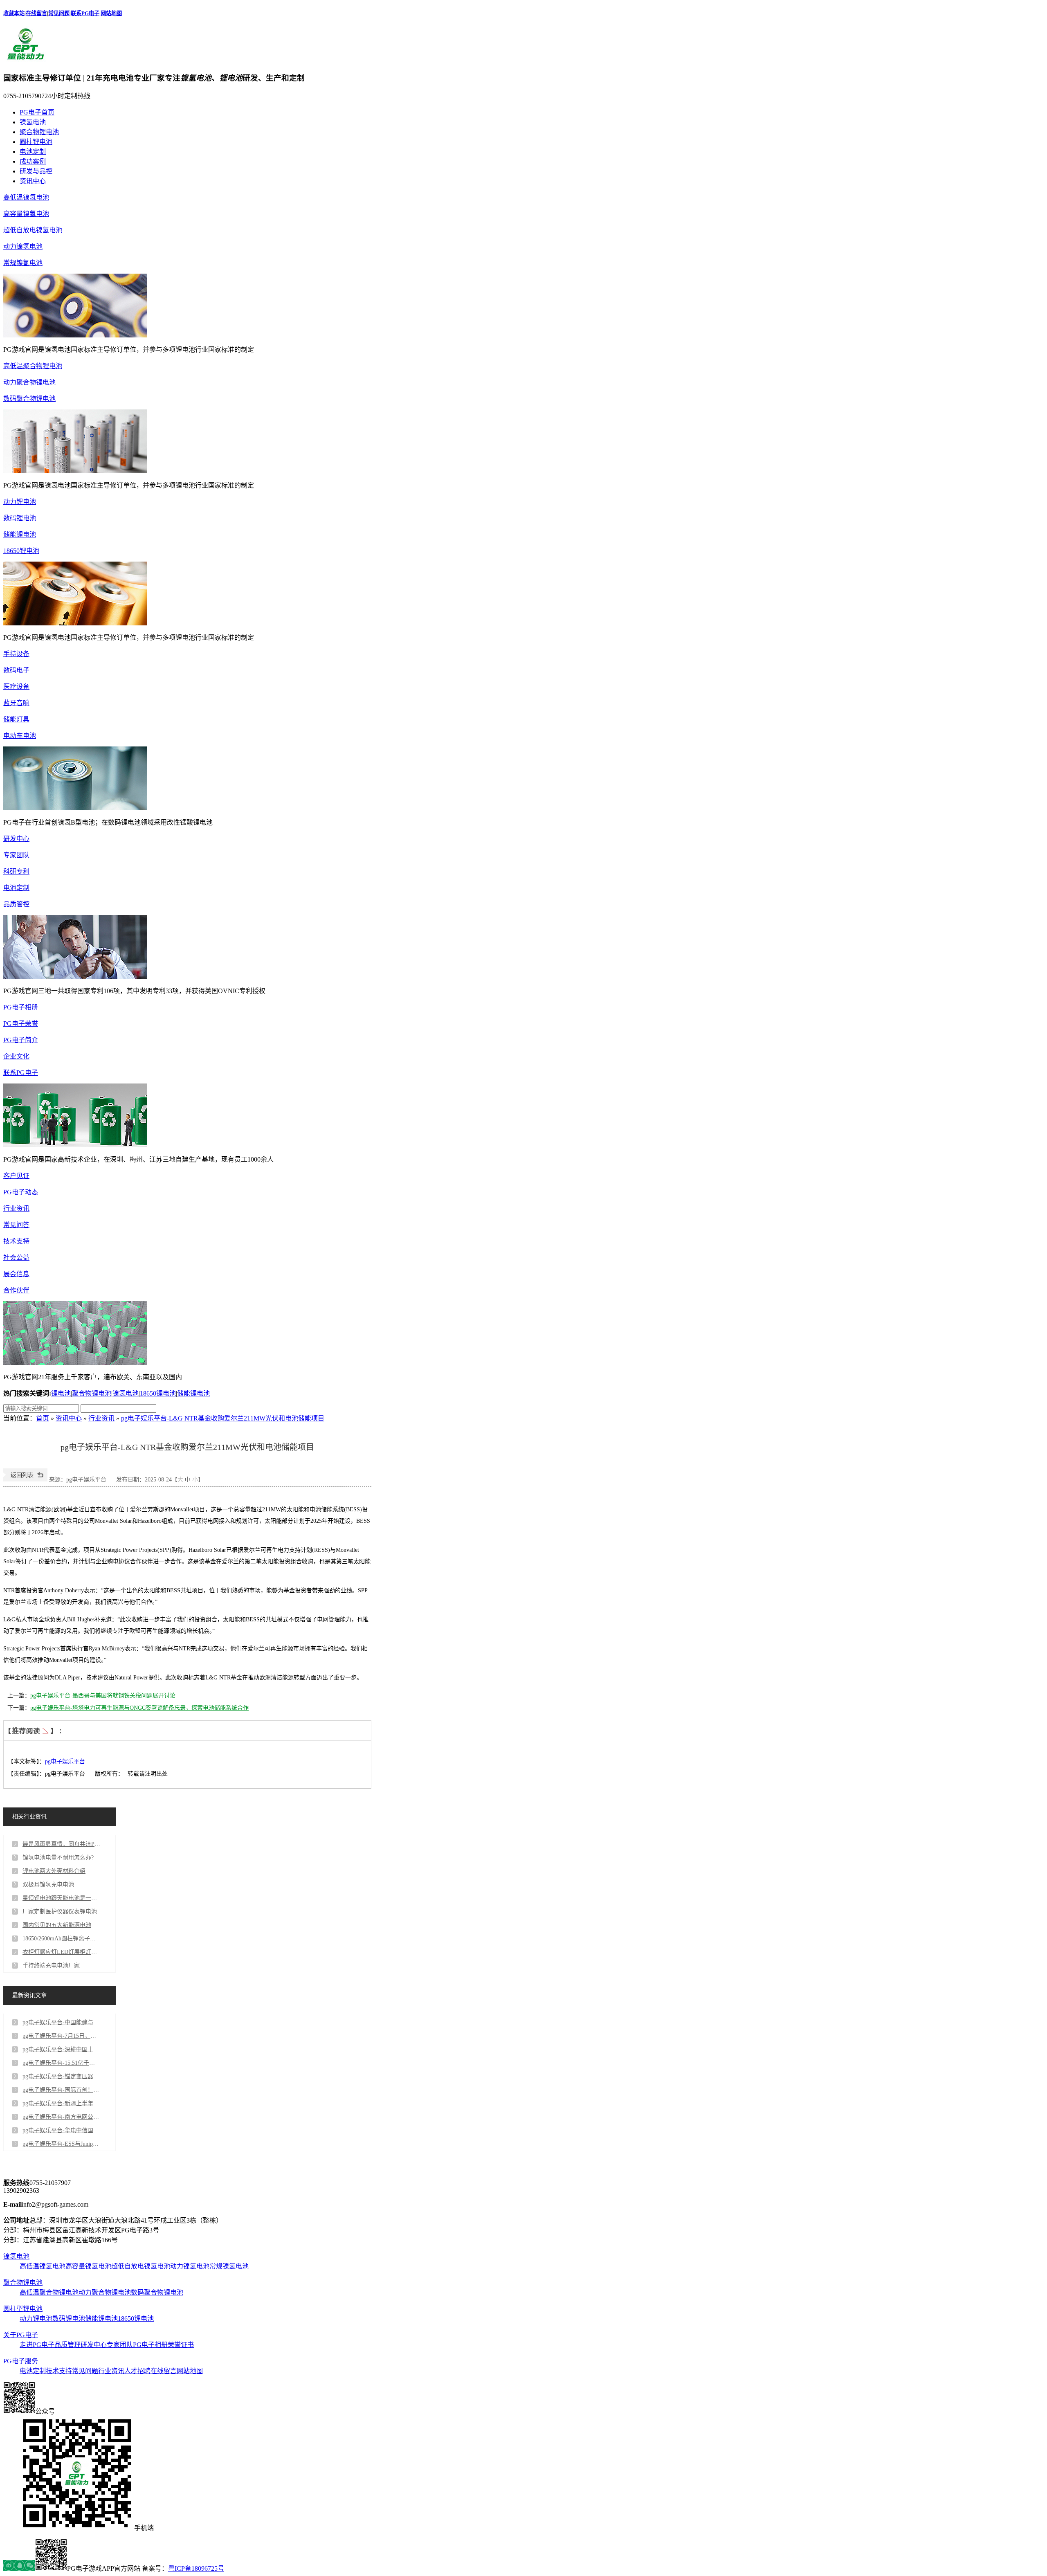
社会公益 (16, 1258)
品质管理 (67, 2345)
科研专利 (16, 871)
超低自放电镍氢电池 (33, 230)
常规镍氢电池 (23, 263)
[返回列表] (25, 1480)
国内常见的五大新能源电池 (57, 1925)
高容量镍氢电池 (26, 214)
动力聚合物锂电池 (29, 382)
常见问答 (16, 1225)
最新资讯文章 (29, 1995)
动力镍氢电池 (23, 246)
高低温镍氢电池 (26, 197)
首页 (43, 1418)
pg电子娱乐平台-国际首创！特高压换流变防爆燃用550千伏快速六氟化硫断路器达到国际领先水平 (61, 2090)
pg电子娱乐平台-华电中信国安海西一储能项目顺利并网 (61, 2130)
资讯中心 (33, 181)
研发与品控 (36, 171)
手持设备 (16, 654)
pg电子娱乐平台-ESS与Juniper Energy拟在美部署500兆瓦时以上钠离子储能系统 (61, 2144)
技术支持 (16, 1241)
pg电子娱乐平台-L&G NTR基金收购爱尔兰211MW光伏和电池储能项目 (223, 1418)
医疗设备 (16, 687)
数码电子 (16, 670)
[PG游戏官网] (26, 60)
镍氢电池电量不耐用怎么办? (58, 1858)
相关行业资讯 (29, 1817)
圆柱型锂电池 (23, 2309)
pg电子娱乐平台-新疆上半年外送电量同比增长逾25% (61, 2103)
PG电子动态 (21, 1192)
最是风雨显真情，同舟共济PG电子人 (61, 1844)
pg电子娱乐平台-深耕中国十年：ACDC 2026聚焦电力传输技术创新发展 (61, 2049)
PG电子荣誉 (21, 1024)
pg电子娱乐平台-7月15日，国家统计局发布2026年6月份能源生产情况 (61, 2036)
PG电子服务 (21, 2361)
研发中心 (16, 839)
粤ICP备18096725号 (196, 2568)
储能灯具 (16, 719)
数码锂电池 (20, 518)
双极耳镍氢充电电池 (48, 1885)
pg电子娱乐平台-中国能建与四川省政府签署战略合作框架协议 (61, 2022)
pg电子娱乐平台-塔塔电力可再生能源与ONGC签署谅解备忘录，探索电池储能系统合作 (139, 1708)
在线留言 (36, 13)
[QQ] (19, 2568)
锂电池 (61, 1393)
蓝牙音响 (16, 703)
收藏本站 (14, 13)
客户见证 (16, 1176)
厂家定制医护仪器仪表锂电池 (60, 1912)
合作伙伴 (16, 1290)
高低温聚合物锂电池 (33, 366)
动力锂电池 (20, 502)
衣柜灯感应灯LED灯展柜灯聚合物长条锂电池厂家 (61, 1952)
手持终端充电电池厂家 (51, 1966)
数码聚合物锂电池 (29, 399)
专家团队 (16, 855)
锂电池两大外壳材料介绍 (54, 1871)
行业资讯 (16, 1208)
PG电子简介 (21, 1040)
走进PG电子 (37, 2345)
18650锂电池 (21, 551)
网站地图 (111, 13)
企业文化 (16, 1056)
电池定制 (33, 152)
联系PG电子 (85, 13)
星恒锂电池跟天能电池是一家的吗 (61, 1898)
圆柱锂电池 (36, 142)
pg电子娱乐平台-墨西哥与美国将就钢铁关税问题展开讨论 (103, 1696)
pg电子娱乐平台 (65, 1761)
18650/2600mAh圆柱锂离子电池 (61, 1939)
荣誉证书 (181, 2345)
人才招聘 (137, 2371)
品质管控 (16, 904)
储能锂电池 (20, 534)
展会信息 (16, 1274)
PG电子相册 (21, 1007)
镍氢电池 (33, 122)
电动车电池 (20, 736)
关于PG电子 (21, 2335)
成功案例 (33, 161)
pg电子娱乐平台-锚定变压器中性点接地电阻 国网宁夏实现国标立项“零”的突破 (61, 2076)
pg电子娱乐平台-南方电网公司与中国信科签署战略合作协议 (61, 2117)
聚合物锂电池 (39, 132)
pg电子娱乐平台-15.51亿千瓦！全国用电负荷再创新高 (61, 2063)
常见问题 (59, 13)
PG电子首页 (37, 112)
